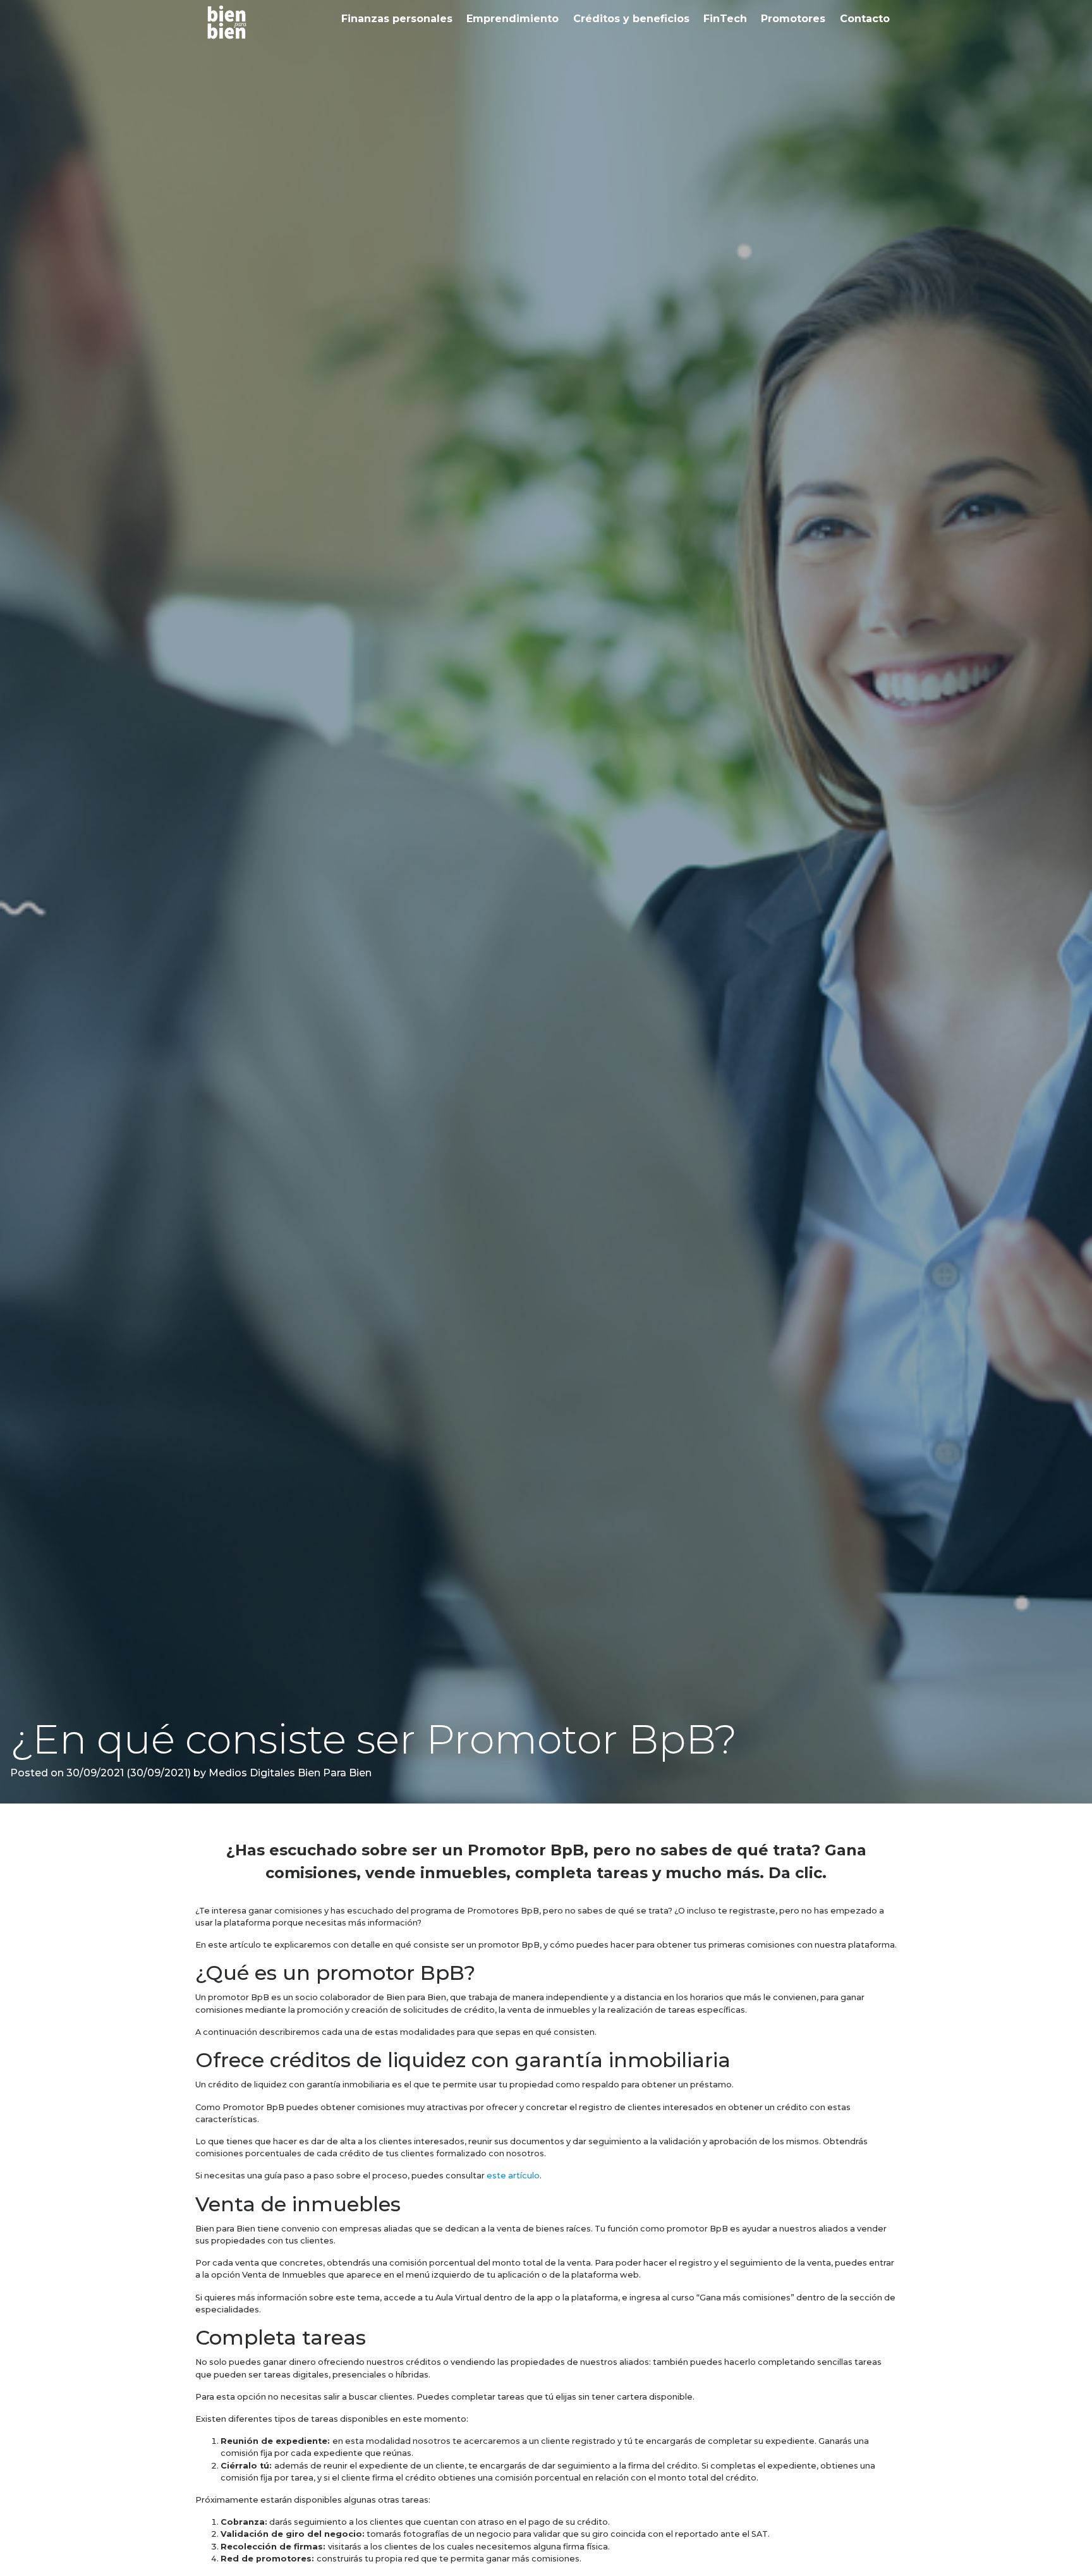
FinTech (725, 19)
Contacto (865, 19)
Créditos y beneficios (631, 19)
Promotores (793, 19)
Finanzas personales (397, 19)
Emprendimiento (513, 19)
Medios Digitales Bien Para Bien (289, 1773)
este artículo (513, 2176)
